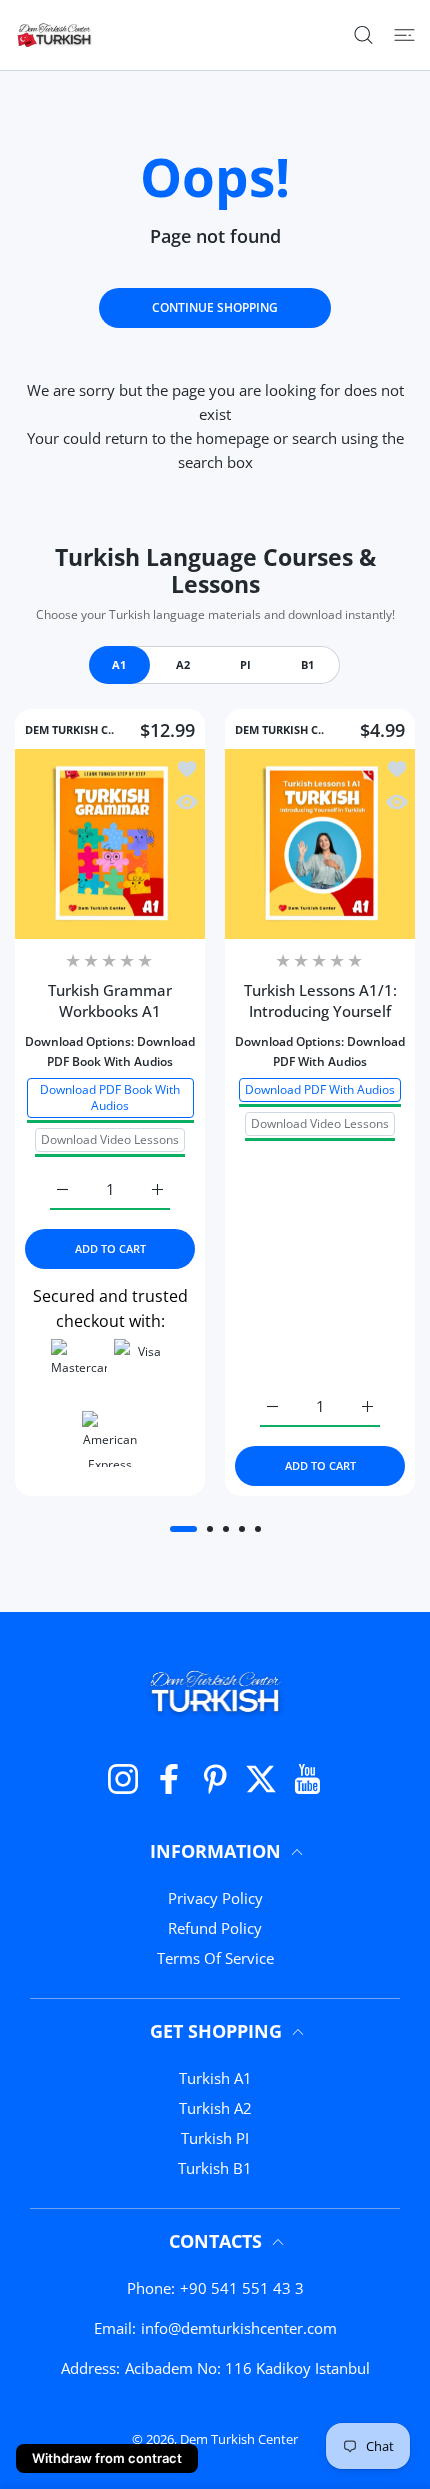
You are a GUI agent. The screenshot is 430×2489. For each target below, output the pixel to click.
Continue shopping (215, 307)
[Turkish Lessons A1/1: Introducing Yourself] (320, 844)
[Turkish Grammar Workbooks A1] (110, 844)
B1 (307, 664)
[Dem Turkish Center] (55, 35)
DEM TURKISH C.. (69, 730)
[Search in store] (363, 35)
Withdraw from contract (107, 2458)
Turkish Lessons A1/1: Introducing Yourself (320, 1000)
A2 (183, 664)
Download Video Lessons (110, 1138)
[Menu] (404, 35)
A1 (119, 664)
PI (245, 664)
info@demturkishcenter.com (239, 2328)
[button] (183, 1529)
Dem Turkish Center (239, 2439)
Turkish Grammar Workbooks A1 (110, 1000)
